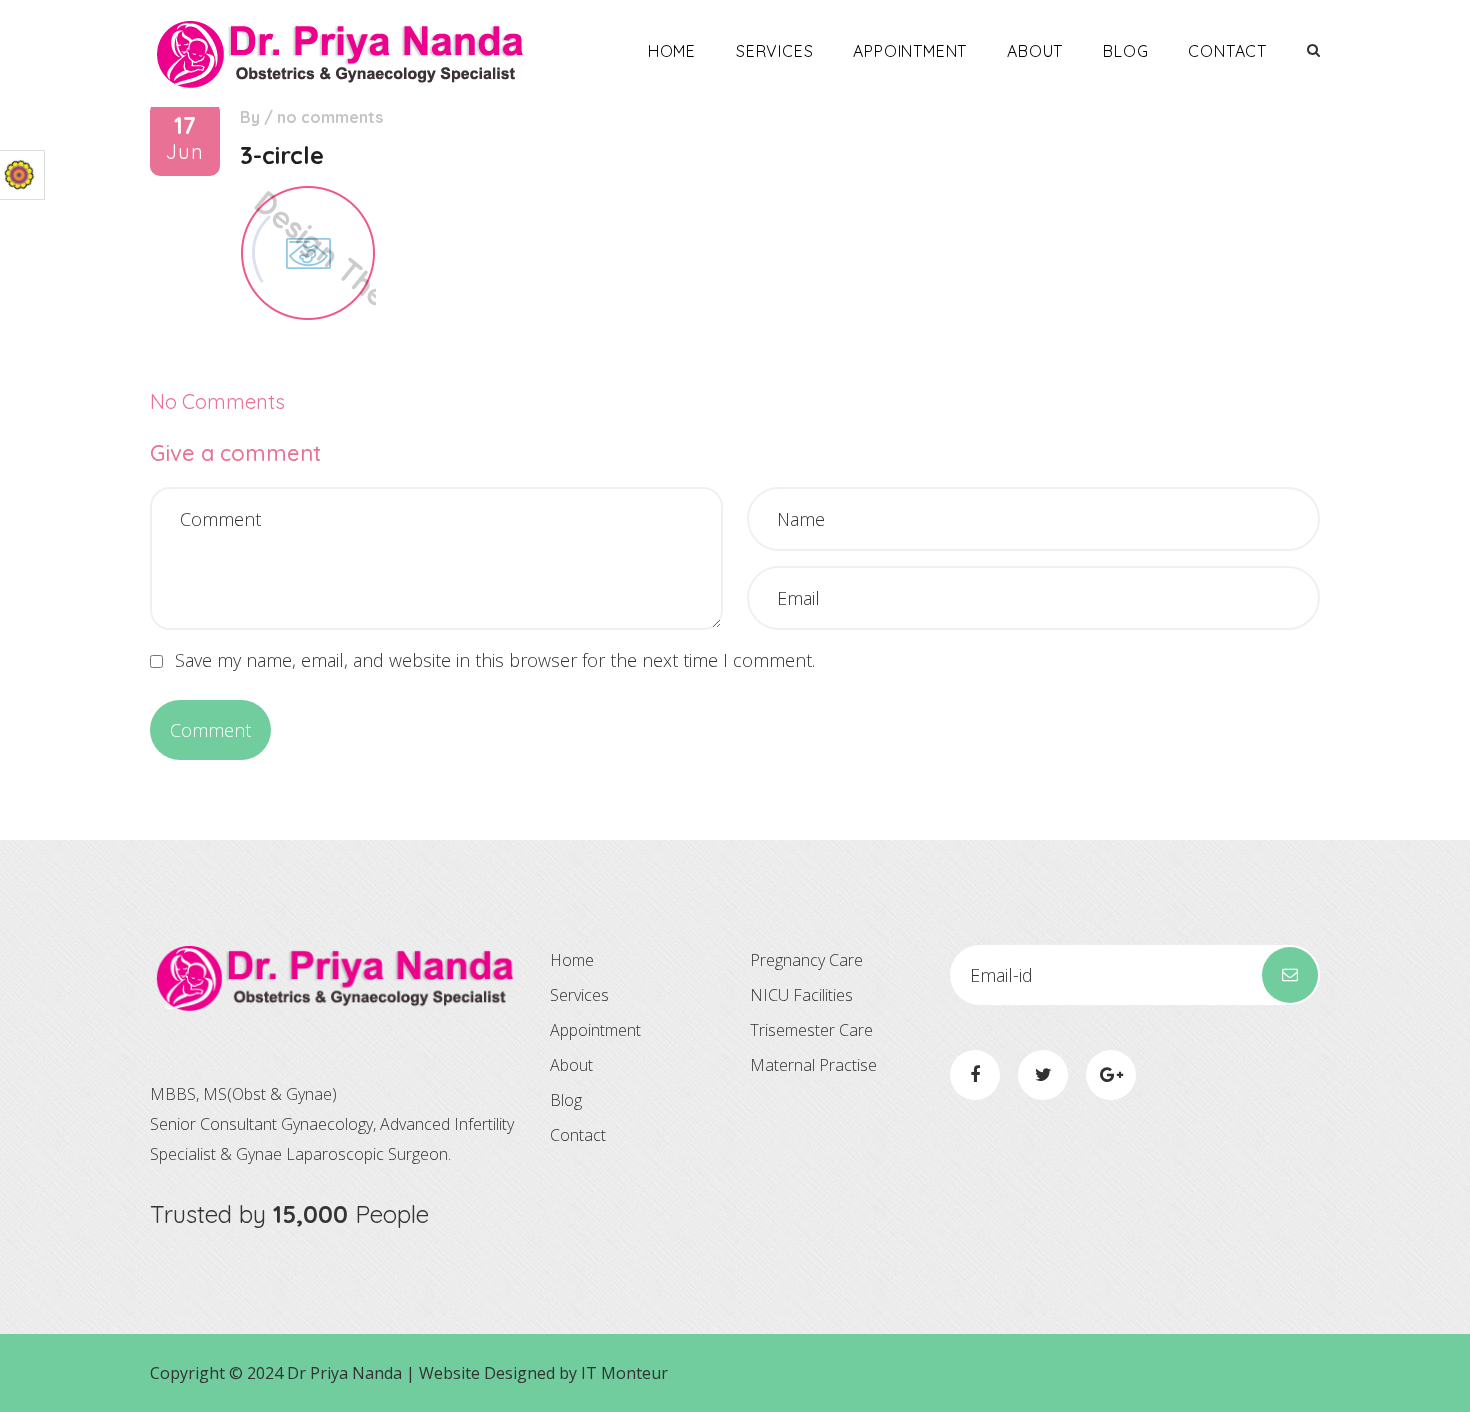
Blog (1125, 51)
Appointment (910, 51)
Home (672, 51)
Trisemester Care (811, 1030)
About (1035, 51)
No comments (330, 117)
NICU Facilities (801, 995)
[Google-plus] (1111, 1075)
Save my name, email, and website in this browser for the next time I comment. (495, 660)
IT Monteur (624, 1373)
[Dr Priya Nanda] (340, 53)
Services (774, 51)
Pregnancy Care (806, 960)
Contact (1227, 51)
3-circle (282, 155)
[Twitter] (1043, 1075)
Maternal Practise (813, 1065)
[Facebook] (975, 1075)
